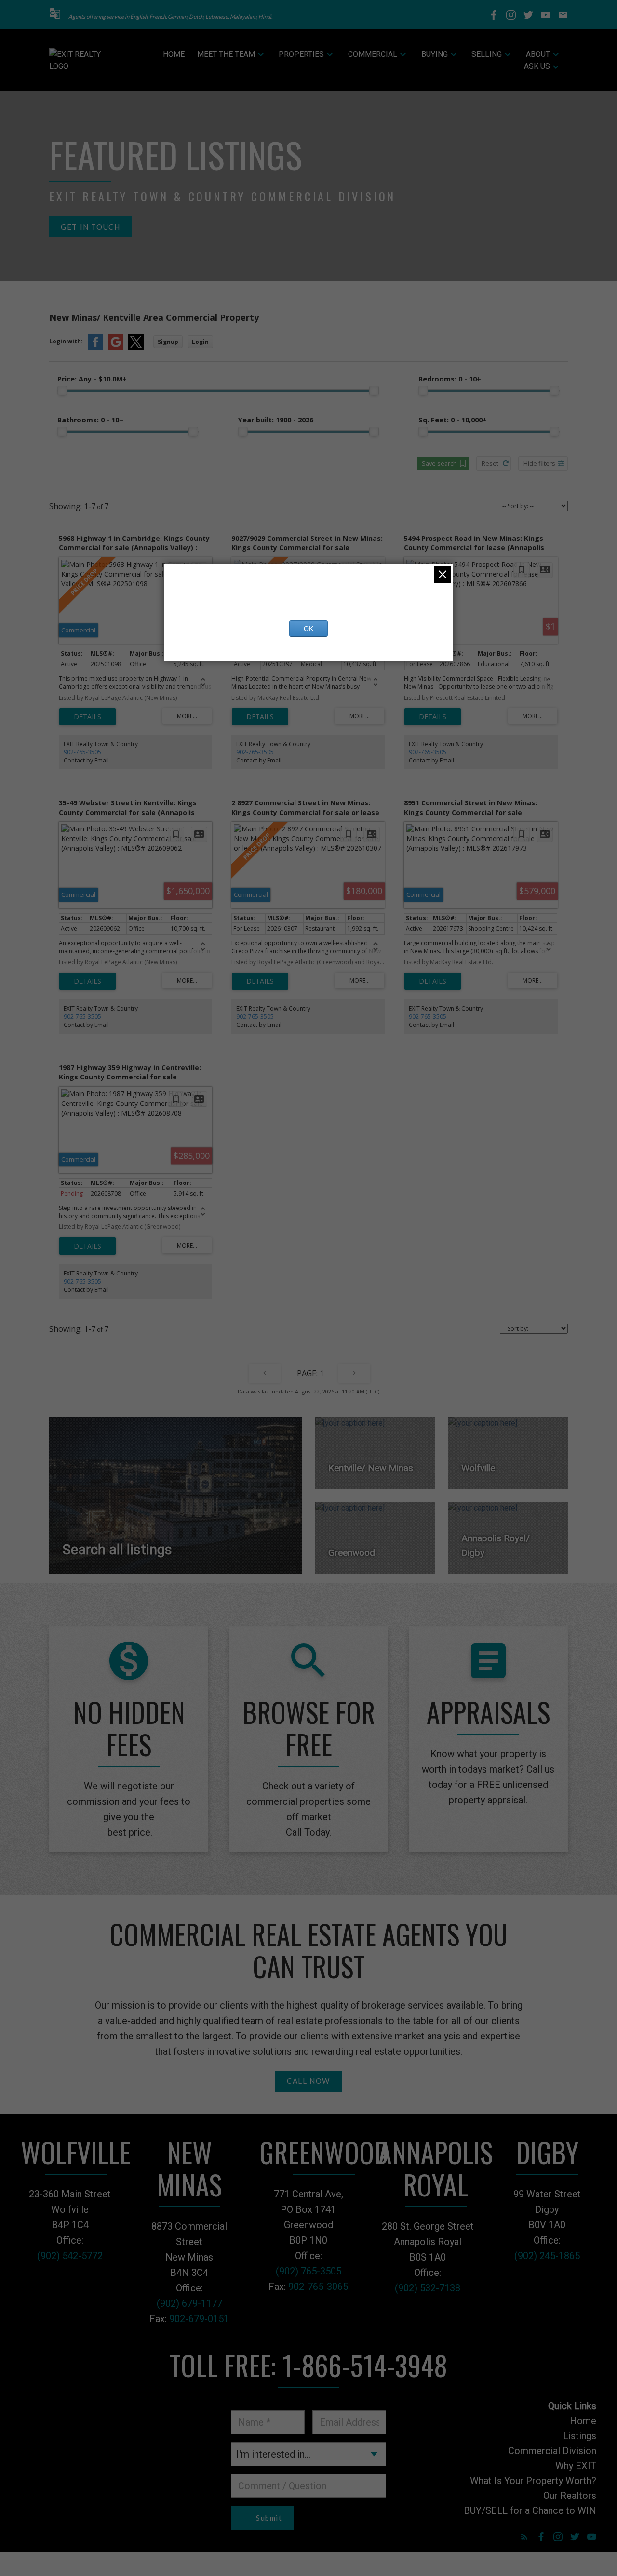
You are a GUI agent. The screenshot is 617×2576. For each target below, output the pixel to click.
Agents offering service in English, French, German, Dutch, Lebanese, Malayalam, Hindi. (170, 17)
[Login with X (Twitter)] (136, 348)
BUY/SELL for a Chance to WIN (530, 2510)
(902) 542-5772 (70, 2256)
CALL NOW (308, 2081)
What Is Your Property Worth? (533, 2481)
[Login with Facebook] (95, 348)
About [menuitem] (538, 54)
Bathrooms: (90, 420)
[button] (55, 15)
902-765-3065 (318, 2287)
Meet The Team (226, 54)
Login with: (66, 341)
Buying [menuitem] (435, 54)
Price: (92, 379)
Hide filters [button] (539, 463)
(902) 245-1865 (547, 2256)
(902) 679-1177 (189, 2303)
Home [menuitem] (174, 54)
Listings (580, 2436)
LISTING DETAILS (87, 717)
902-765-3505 (82, 752)
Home (583, 2421)
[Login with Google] (116, 348)
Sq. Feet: (453, 420)
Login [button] (200, 342)
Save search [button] (439, 463)
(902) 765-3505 (308, 2271)
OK (308, 629)
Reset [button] (490, 463)
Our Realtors (570, 2496)
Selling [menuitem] (487, 54)
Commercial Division (552, 2451)
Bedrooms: (450, 379)
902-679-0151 (199, 2319)
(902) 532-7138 (428, 2288)
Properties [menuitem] (301, 54)
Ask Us (537, 66)
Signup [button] (168, 342)
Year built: (276, 420)
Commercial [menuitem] (373, 54)
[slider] (62, 391)
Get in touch (90, 227)
